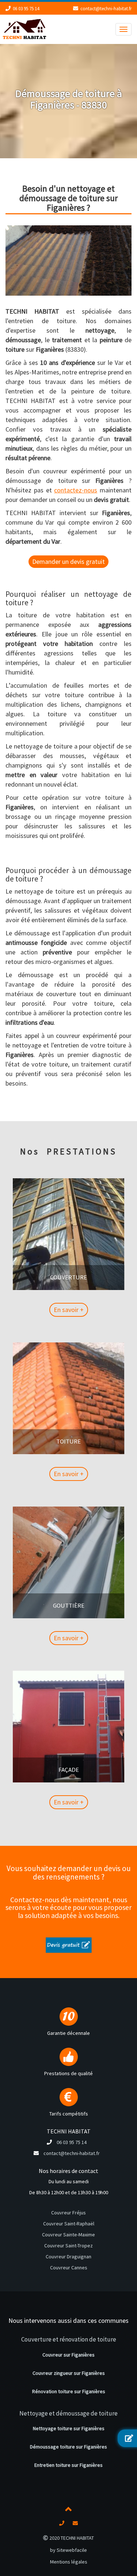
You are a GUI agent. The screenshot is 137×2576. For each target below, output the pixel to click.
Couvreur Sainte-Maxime (68, 2235)
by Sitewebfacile (68, 2550)
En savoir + (69, 1310)
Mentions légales (69, 2562)
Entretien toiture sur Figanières (68, 2465)
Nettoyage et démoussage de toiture (68, 2413)
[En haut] (69, 2510)
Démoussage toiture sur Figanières (68, 2447)
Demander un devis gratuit (68, 561)
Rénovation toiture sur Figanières (69, 2391)
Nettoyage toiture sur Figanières (69, 2428)
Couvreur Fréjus (68, 2213)
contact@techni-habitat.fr (106, 9)
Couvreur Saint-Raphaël (69, 2224)
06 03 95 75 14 (26, 9)
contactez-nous (76, 490)
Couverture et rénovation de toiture (69, 2339)
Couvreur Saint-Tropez (68, 2246)
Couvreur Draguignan (68, 2257)
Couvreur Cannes (69, 2268)
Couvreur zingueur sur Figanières (69, 2373)
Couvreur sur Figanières (68, 2355)
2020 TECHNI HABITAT (71, 2538)
